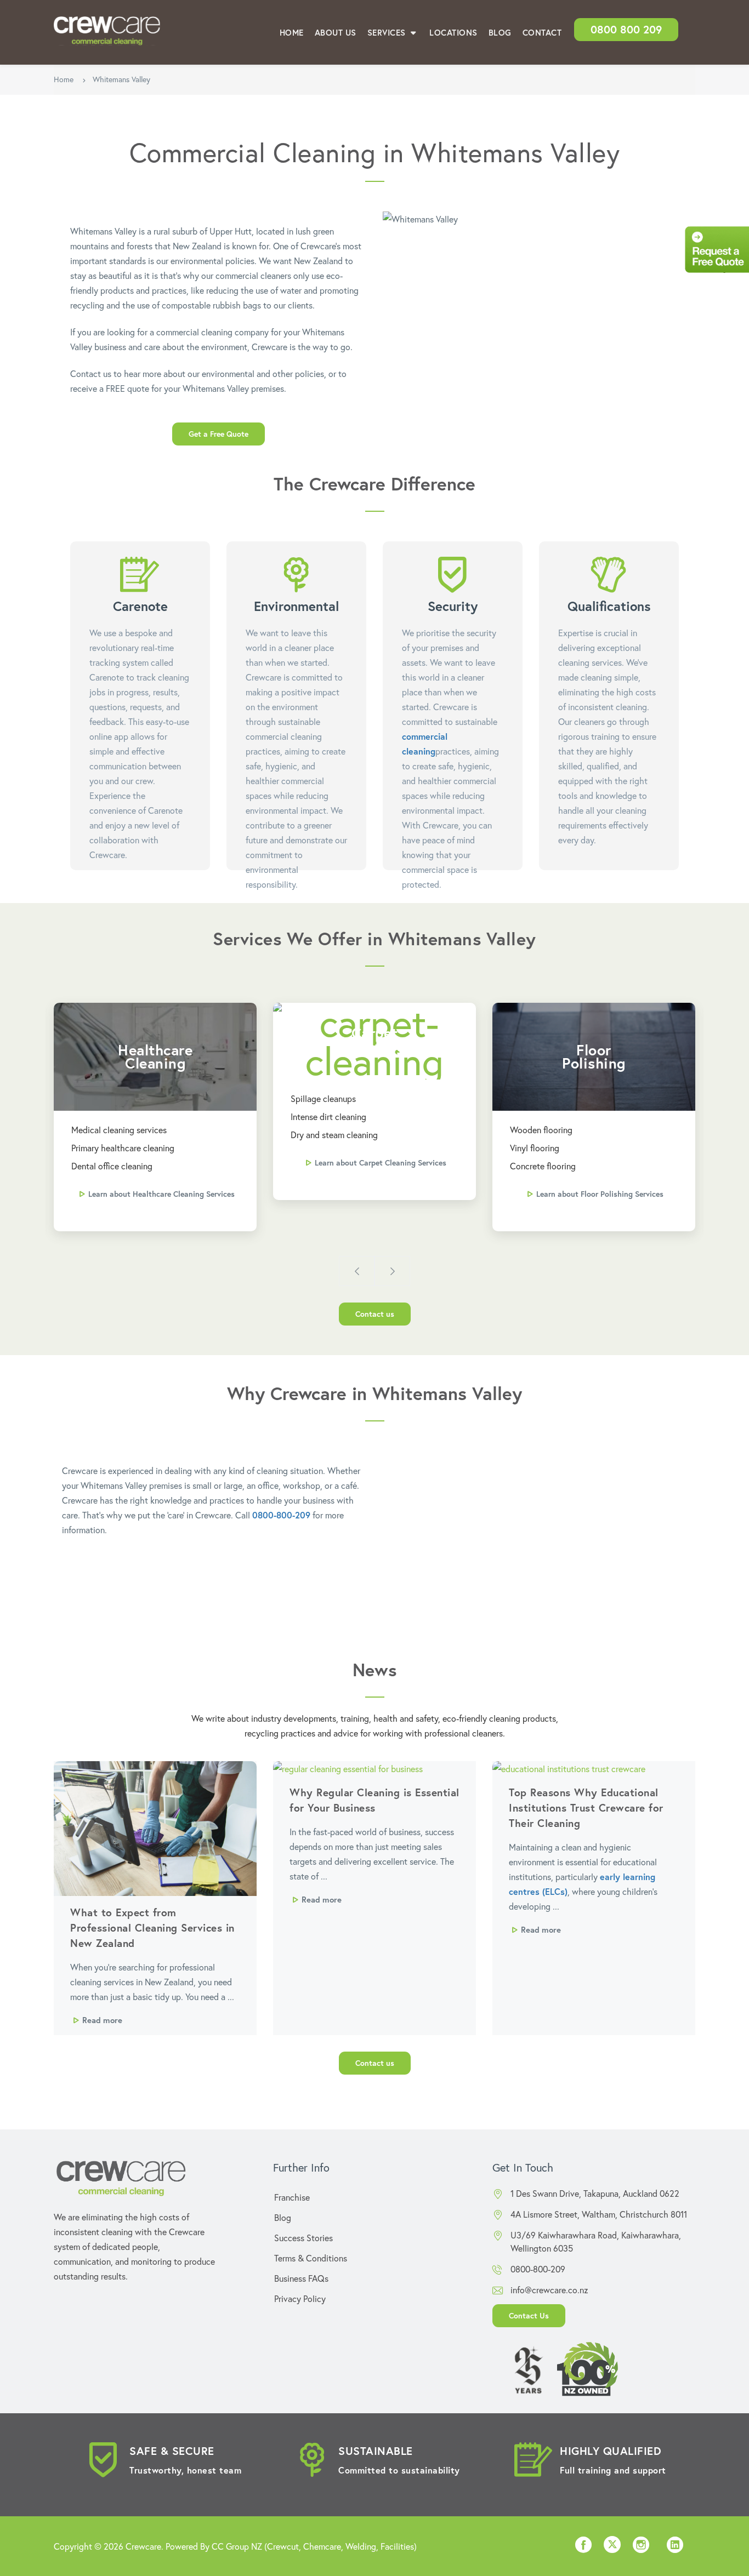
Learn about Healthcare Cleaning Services (161, 1194)
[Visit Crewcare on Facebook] (583, 2548)
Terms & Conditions (311, 2258)
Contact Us (529, 2315)
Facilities (397, 2546)
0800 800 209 (626, 29)
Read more (102, 2020)
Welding (361, 2546)
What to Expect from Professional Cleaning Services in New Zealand (152, 1927)
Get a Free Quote (219, 434)
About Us (336, 32)
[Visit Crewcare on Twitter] (612, 2546)
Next (392, 1271)
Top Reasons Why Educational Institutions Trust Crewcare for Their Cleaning (586, 1807)
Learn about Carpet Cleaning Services (381, 1163)
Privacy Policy (300, 2298)
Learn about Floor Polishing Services (600, 1194)
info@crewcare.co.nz (549, 2290)
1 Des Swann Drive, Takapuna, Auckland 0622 (595, 2193)
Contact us (375, 1314)
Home (292, 32)
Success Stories (303, 2238)
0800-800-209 (281, 1515)
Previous (357, 1271)
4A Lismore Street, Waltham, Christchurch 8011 (599, 2214)
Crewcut (283, 2546)
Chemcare (322, 2546)
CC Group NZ (237, 2546)
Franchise (292, 2197)
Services (388, 32)
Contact (542, 32)
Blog (500, 32)
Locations (453, 32)
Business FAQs (301, 2278)
